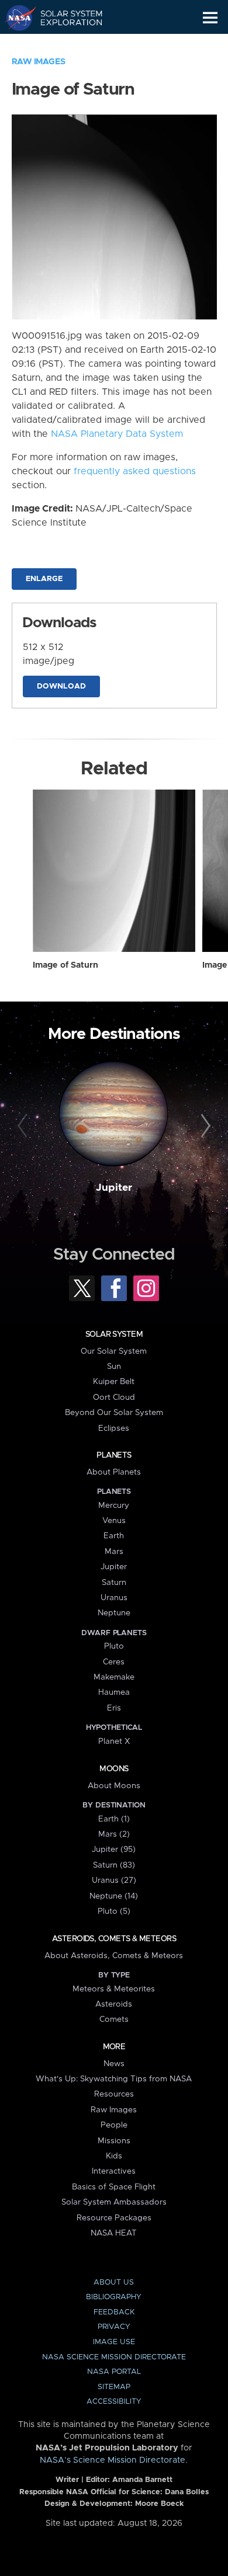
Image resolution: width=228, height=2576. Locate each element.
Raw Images (39, 62)
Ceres (114, 1662)
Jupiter (114, 1188)
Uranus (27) (114, 1880)
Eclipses (114, 1428)
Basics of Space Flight (114, 2187)
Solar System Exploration (65, 18)
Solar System (114, 1334)
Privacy (114, 2327)
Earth (114, 1536)
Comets (114, 2019)
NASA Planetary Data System (117, 434)
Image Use (114, 2342)
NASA (15, 18)
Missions (114, 2141)
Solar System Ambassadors (114, 2202)
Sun (114, 1367)
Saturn (114, 1583)
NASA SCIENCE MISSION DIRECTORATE (114, 2357)
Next (204, 1126)
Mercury (114, 1506)
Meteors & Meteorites (114, 1989)
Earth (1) (114, 1819)
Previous (24, 1126)
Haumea (114, 1692)
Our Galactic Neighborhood (65, 44)
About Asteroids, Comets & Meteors (114, 1956)
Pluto (114, 1646)
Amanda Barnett (142, 2480)
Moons (114, 1769)
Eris (114, 1708)
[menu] (210, 18)
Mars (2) (114, 1834)
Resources (114, 2094)
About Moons (114, 1786)
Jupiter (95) (114, 1850)
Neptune (114, 1613)
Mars (114, 1552)
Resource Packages (114, 2218)
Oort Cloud (114, 1397)
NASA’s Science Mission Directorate (113, 2460)
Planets (114, 1455)
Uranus (114, 1598)
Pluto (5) (114, 1911)
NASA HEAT (114, 2233)
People (114, 2125)
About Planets (114, 1472)
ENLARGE (44, 579)
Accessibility (114, 2402)
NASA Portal (114, 2372)
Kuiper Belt (114, 1382)
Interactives (114, 2171)
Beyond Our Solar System (114, 1413)
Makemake (114, 1677)
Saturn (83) (114, 1865)
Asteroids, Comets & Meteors (114, 1939)
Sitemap (114, 2387)
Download (61, 686)
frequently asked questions (135, 471)
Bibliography (114, 2297)
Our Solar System (114, 1351)
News (114, 2064)
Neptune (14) (114, 1896)
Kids (114, 2156)
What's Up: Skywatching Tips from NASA (114, 2079)
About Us (114, 2283)
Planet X (114, 1741)
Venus (114, 1521)
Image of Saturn (65, 965)
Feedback (114, 2312)
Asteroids (114, 2004)
